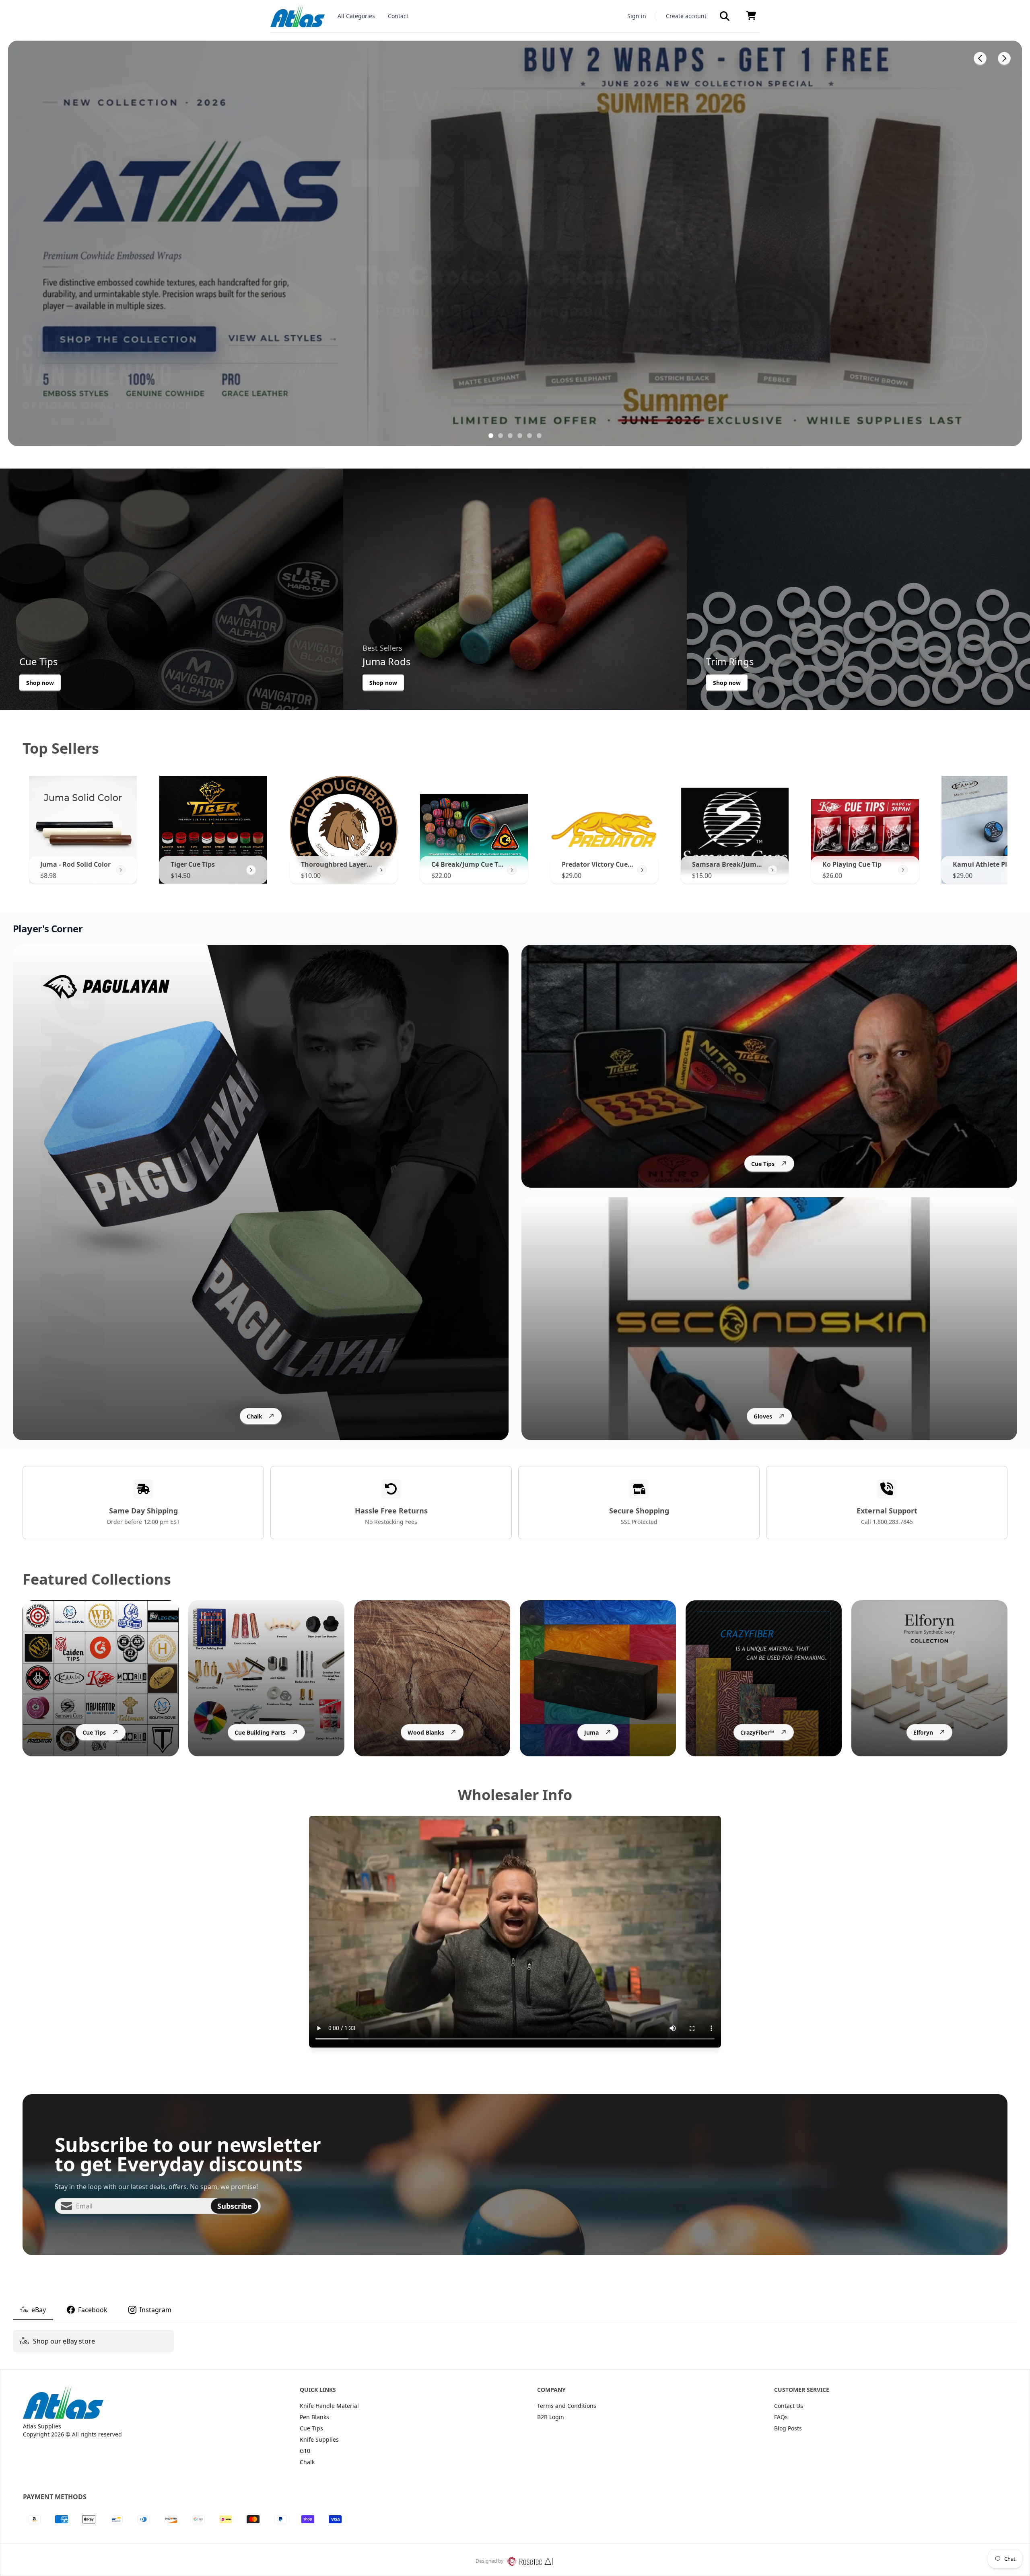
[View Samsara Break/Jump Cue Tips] (772, 870)
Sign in (637, 16)
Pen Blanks (314, 2417)
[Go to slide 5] (529, 436)
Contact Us (789, 2406)
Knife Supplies (319, 2439)
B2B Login (551, 2417)
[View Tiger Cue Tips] (251, 870)
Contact (398, 16)
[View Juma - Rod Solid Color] (121, 870)
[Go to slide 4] (520, 436)
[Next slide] (1004, 58)
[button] (725, 16)
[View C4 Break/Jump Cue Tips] (512, 870)
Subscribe (235, 2206)
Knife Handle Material (329, 2406)
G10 (305, 2451)
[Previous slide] (980, 58)
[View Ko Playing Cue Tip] (903, 870)
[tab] (33, 2310)
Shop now (40, 683)
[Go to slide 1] (491, 436)
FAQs (781, 2417)
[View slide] (515, 243)
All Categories (356, 16)
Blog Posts (788, 2428)
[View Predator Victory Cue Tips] (642, 870)
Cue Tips (311, 2428)
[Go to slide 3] (510, 436)
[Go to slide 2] (501, 436)
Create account (686, 16)
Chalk (307, 2462)
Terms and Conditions (567, 2406)
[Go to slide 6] (539, 436)
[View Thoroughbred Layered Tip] (381, 870)
